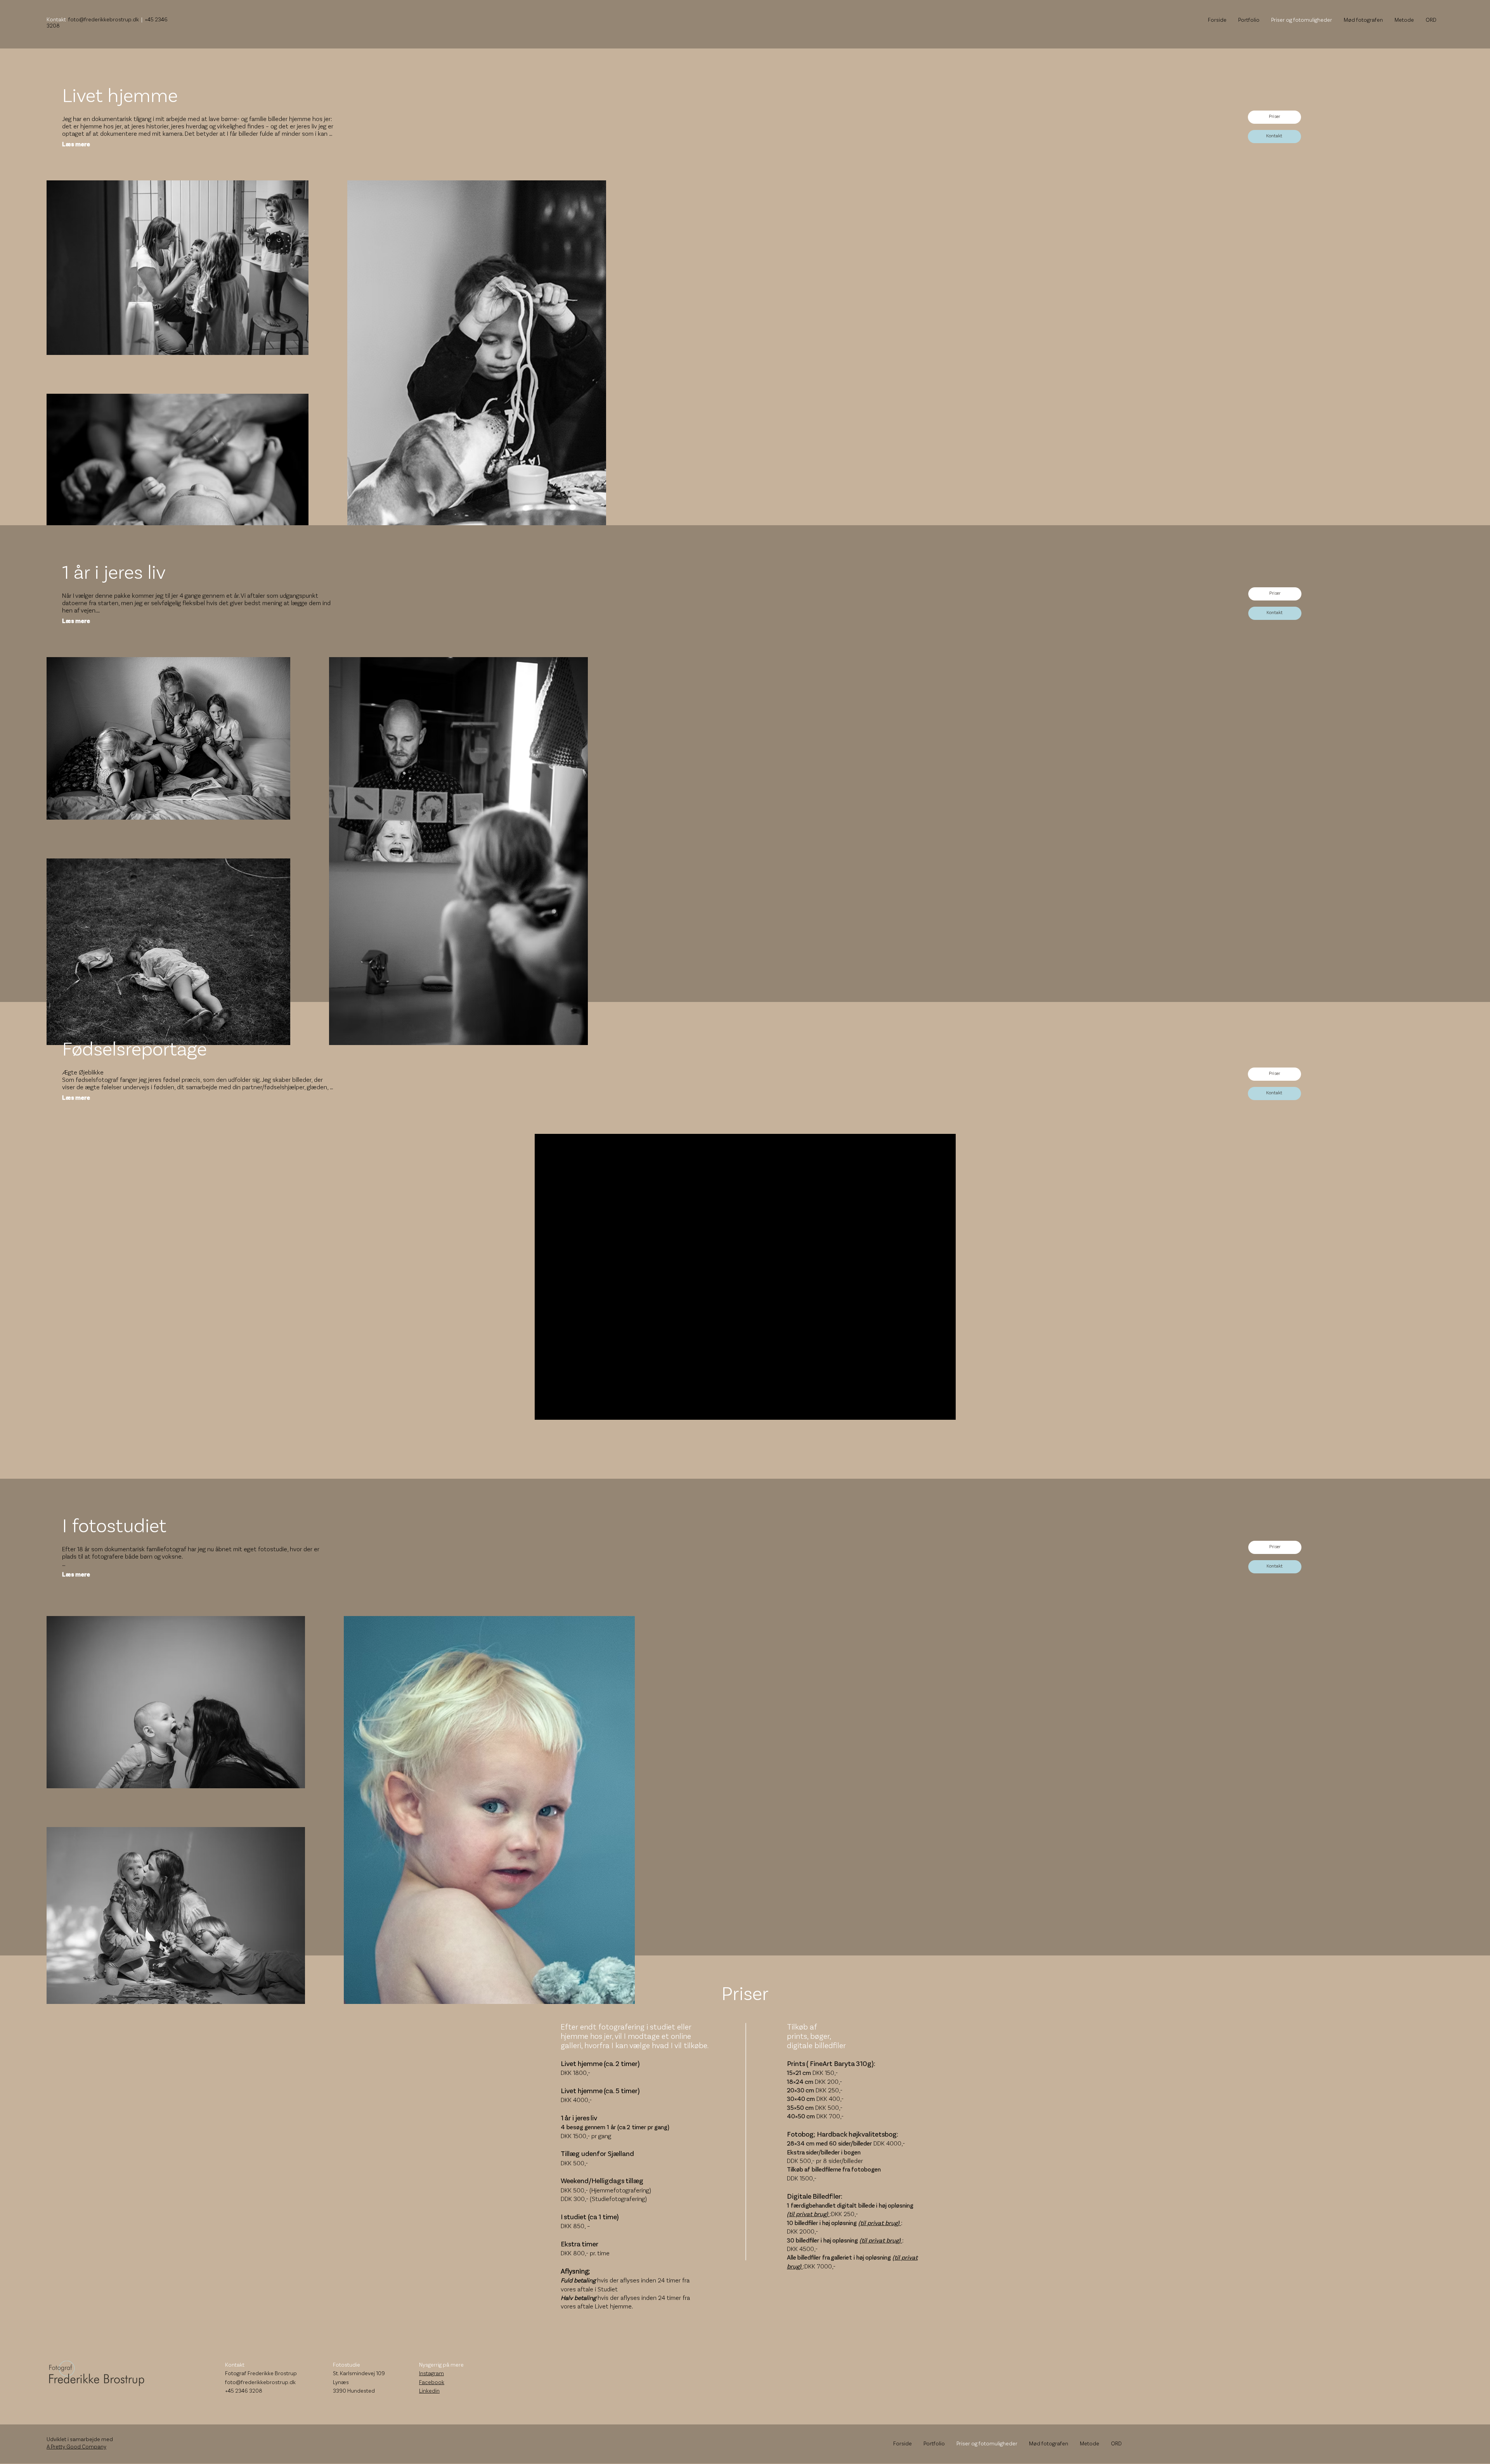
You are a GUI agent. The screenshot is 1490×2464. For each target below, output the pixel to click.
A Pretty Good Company (76, 2447)
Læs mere (76, 145)
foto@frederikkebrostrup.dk (104, 20)
